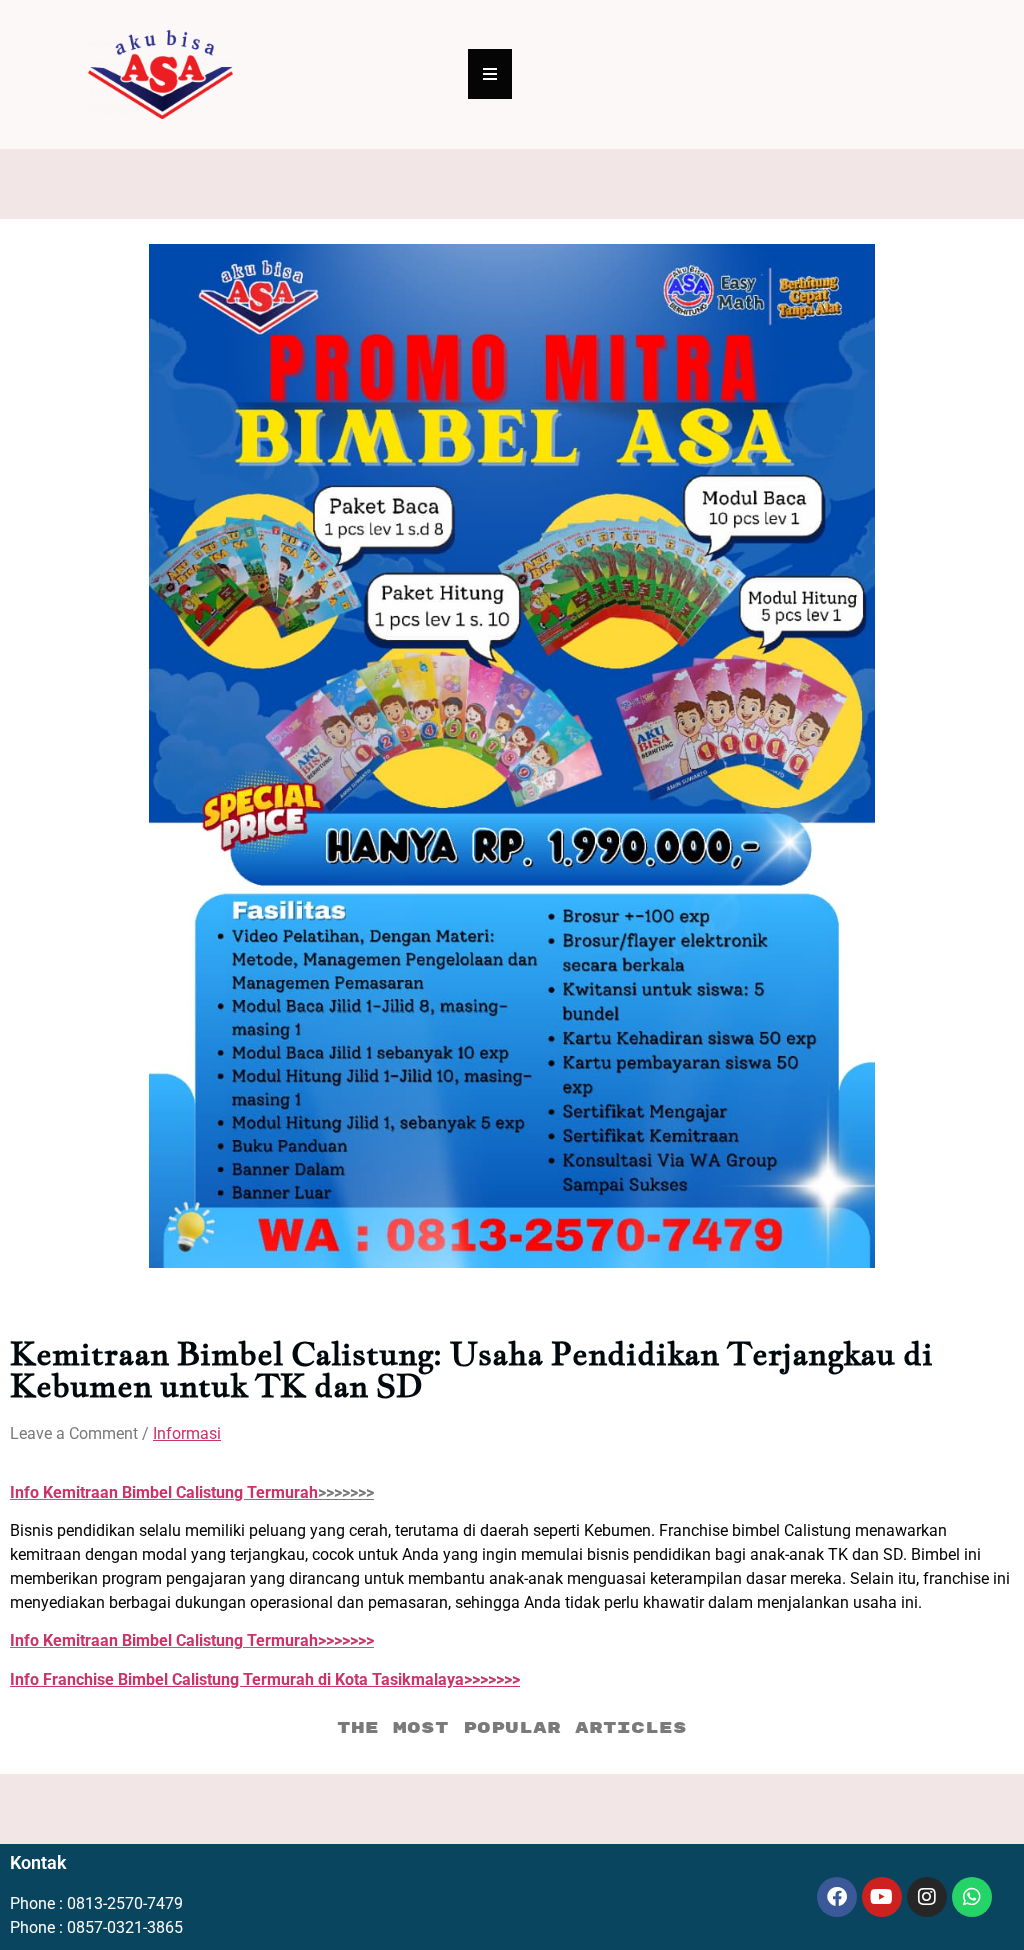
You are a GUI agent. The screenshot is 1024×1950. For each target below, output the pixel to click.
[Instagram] (927, 1897)
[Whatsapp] (972, 1897)
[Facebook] (837, 1897)
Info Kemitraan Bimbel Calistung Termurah (164, 1492)
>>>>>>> (192, 1640)
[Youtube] (882, 1897)
